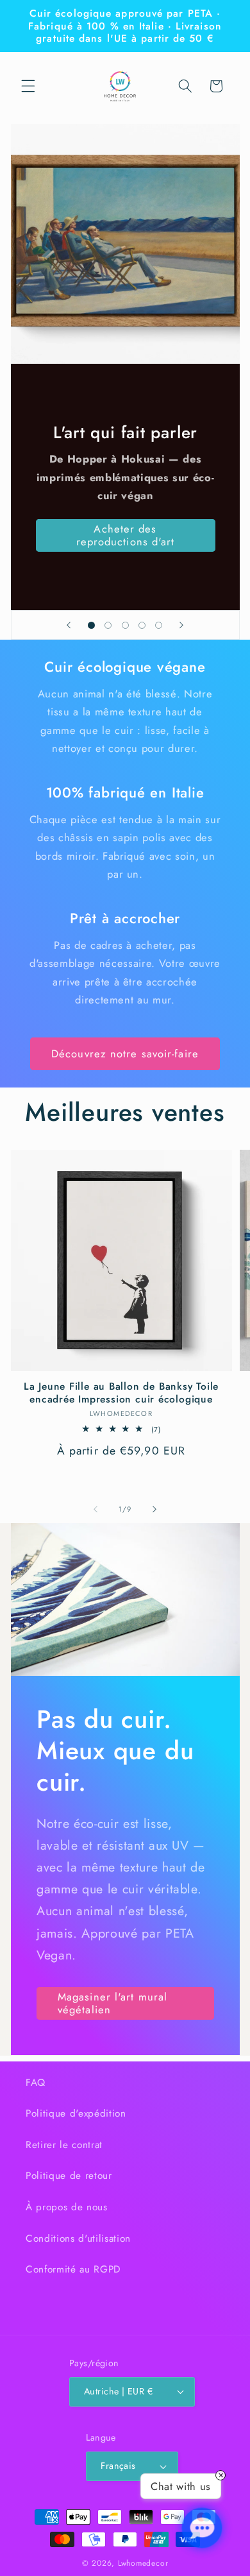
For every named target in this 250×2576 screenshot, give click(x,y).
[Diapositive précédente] (69, 625)
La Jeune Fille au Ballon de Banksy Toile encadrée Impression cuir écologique (121, 1393)
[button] (28, 86)
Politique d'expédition (76, 2113)
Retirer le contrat (64, 2145)
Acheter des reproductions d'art (125, 535)
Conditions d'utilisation (78, 2239)
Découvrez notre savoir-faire (125, 1053)
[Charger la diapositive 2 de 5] (108, 625)
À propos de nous (67, 2207)
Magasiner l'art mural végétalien (113, 2003)
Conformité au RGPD (73, 2269)
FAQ (36, 2083)
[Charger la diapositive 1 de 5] (91, 625)
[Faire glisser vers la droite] (154, 1509)
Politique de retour (69, 2176)
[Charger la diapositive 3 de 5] (125, 625)
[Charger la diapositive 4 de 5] (142, 625)
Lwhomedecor (143, 2563)
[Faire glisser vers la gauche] (96, 1509)
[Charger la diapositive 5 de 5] (159, 625)
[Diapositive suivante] (181, 625)
